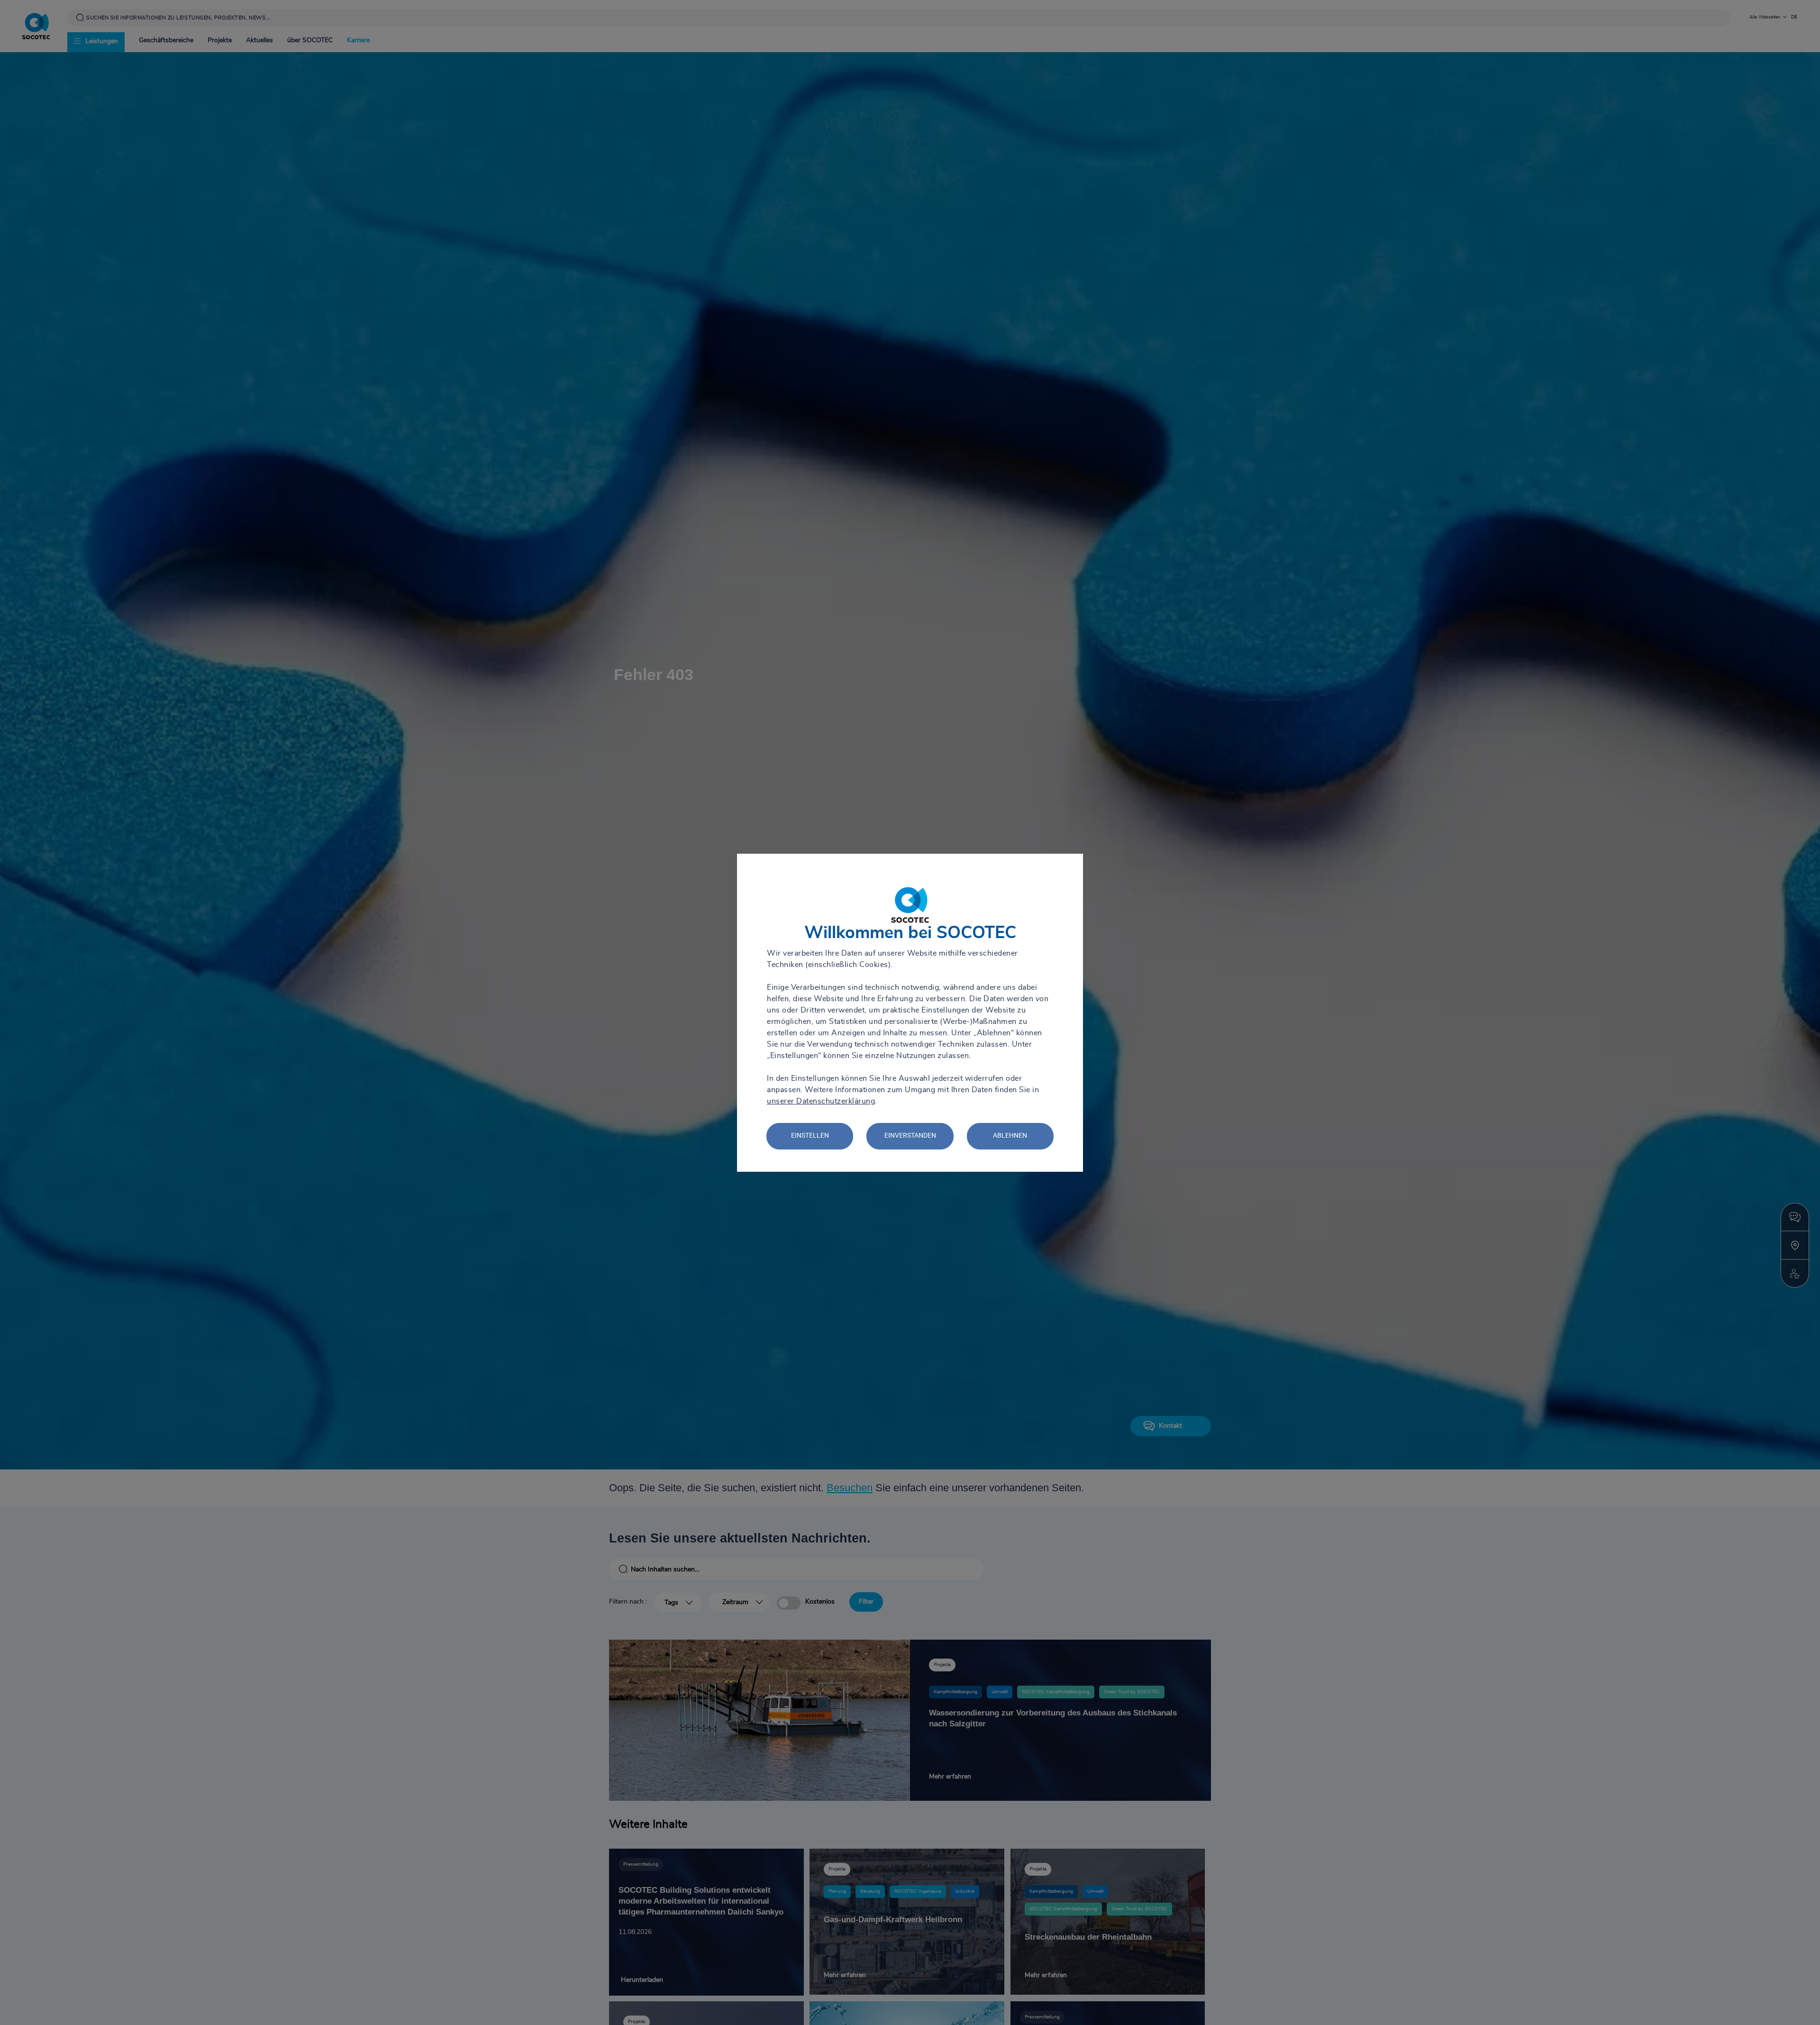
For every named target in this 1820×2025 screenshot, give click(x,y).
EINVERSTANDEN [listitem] (910, 1135)
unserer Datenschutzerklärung (821, 1101)
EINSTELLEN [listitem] (810, 1135)
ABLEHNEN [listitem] (1010, 1135)
